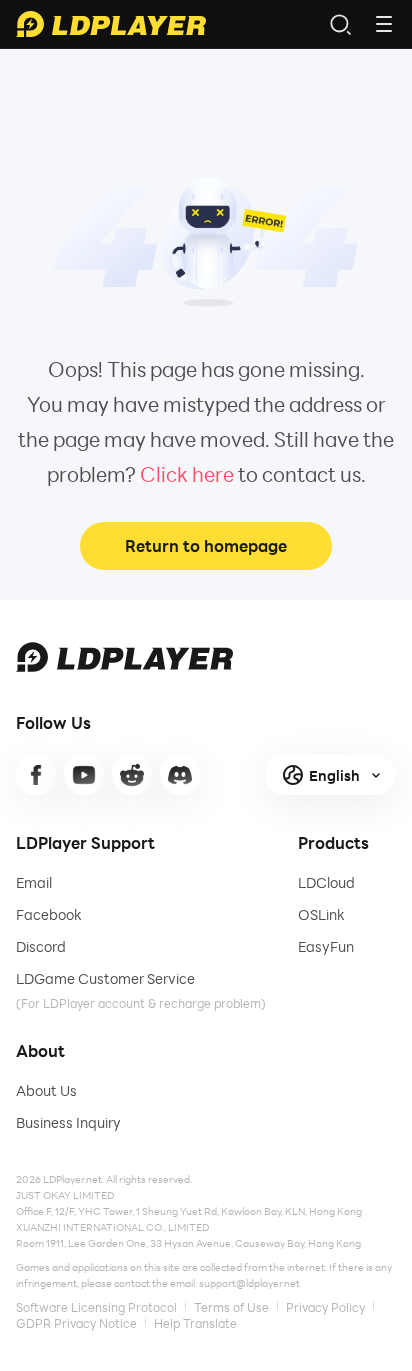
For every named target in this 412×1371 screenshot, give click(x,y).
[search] (340, 24)
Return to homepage (206, 545)
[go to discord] (180, 775)
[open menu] (384, 24)
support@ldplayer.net (249, 1283)
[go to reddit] (132, 775)
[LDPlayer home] (111, 24)
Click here (187, 474)
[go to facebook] (36, 775)
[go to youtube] (84, 775)
